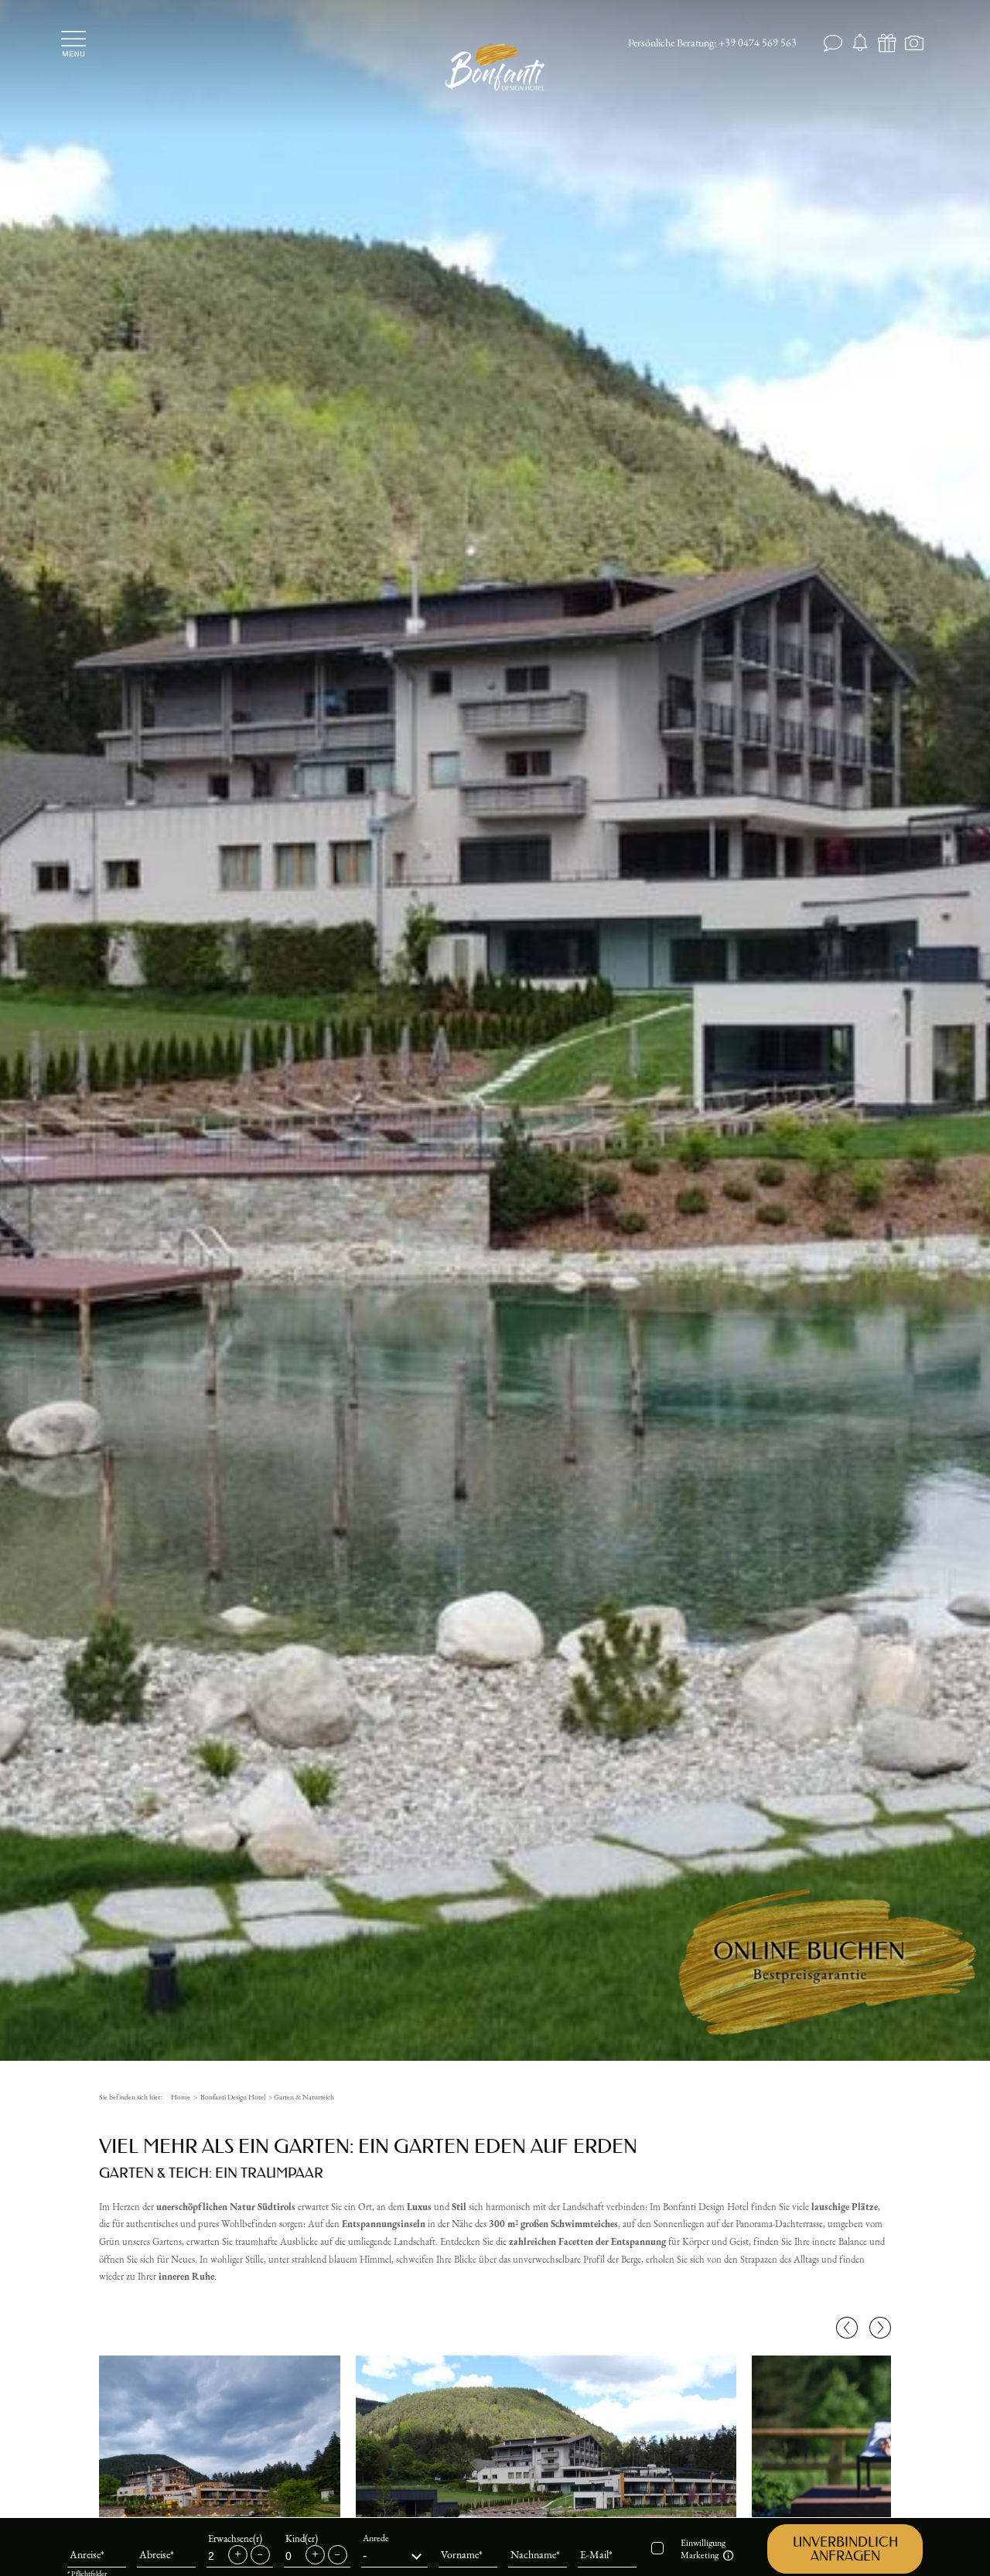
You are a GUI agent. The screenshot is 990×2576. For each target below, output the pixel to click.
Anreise (85, 2551)
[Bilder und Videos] (915, 44)
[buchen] (828, 1969)
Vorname (460, 2551)
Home (181, 2097)
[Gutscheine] (888, 44)
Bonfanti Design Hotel (233, 2097)
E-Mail (594, 2551)
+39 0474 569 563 (758, 43)
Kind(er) (302, 2535)
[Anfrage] (833, 44)
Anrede (376, 2535)
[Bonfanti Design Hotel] (495, 66)
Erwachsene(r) (235, 2535)
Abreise (155, 2551)
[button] (845, 2546)
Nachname (533, 2551)
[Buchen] (860, 44)
